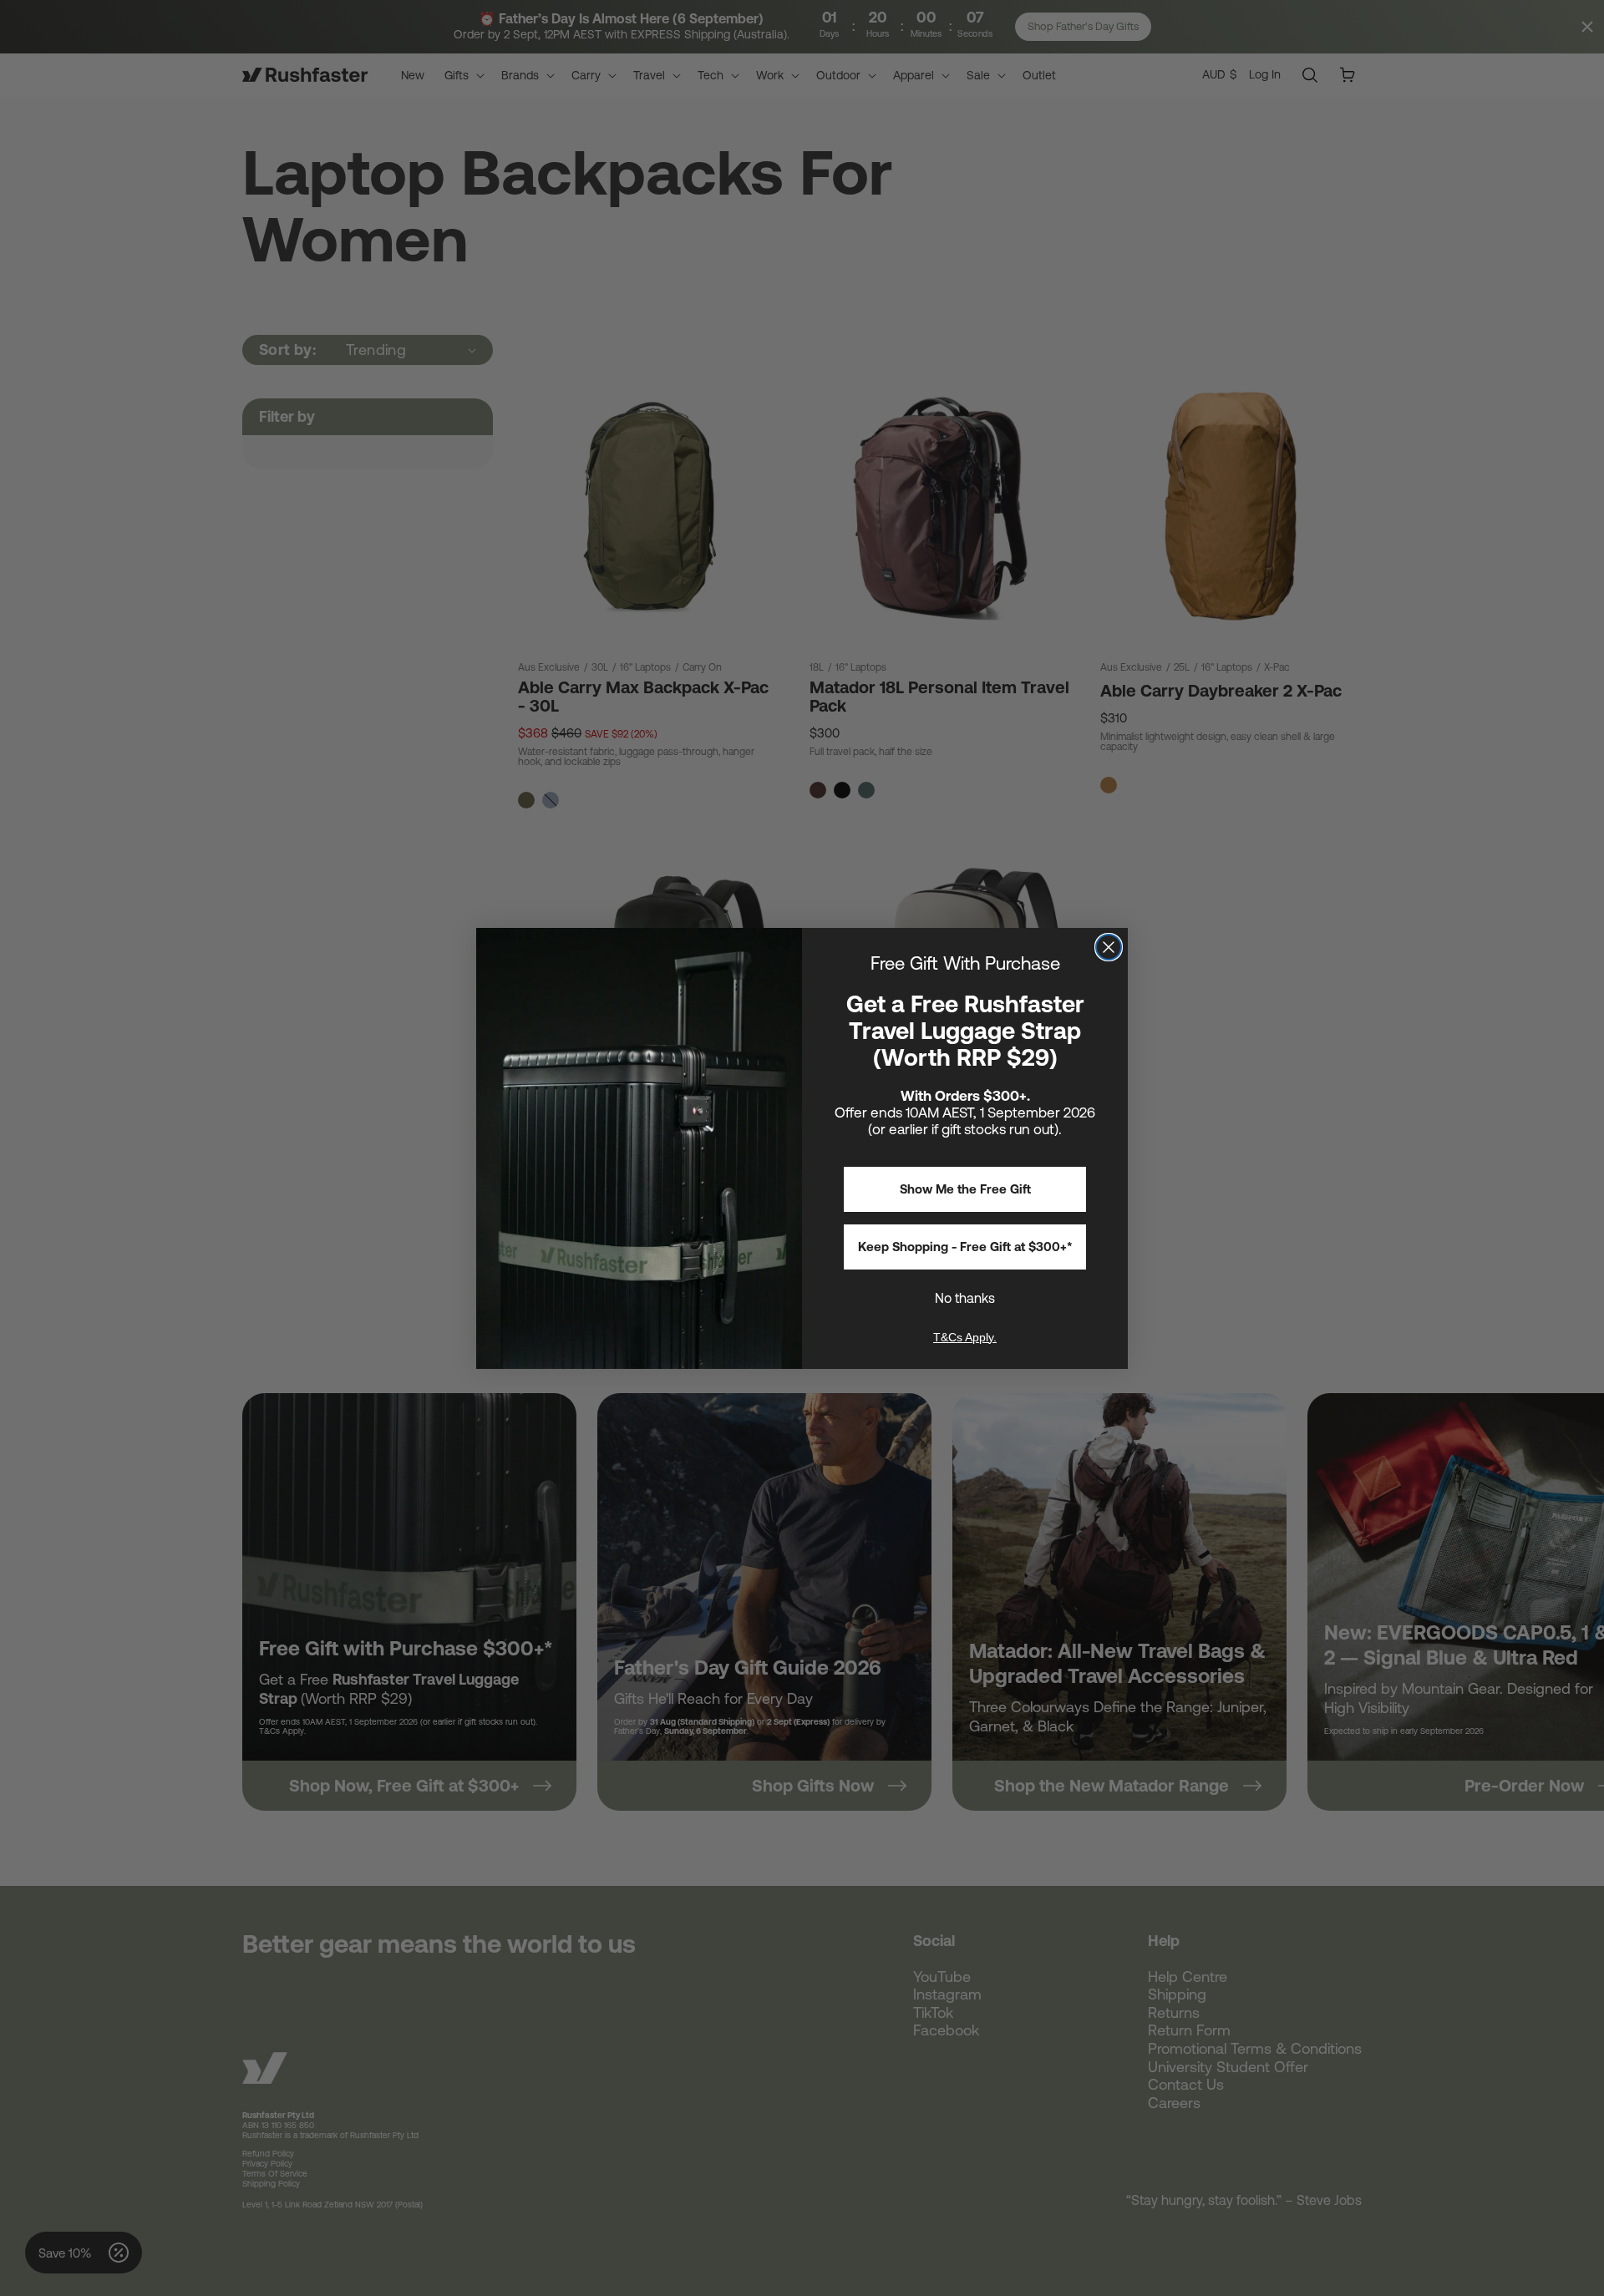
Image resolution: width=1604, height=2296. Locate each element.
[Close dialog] (1109, 947)
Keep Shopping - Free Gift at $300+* (965, 1247)
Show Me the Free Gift (965, 1189)
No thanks (965, 1298)
